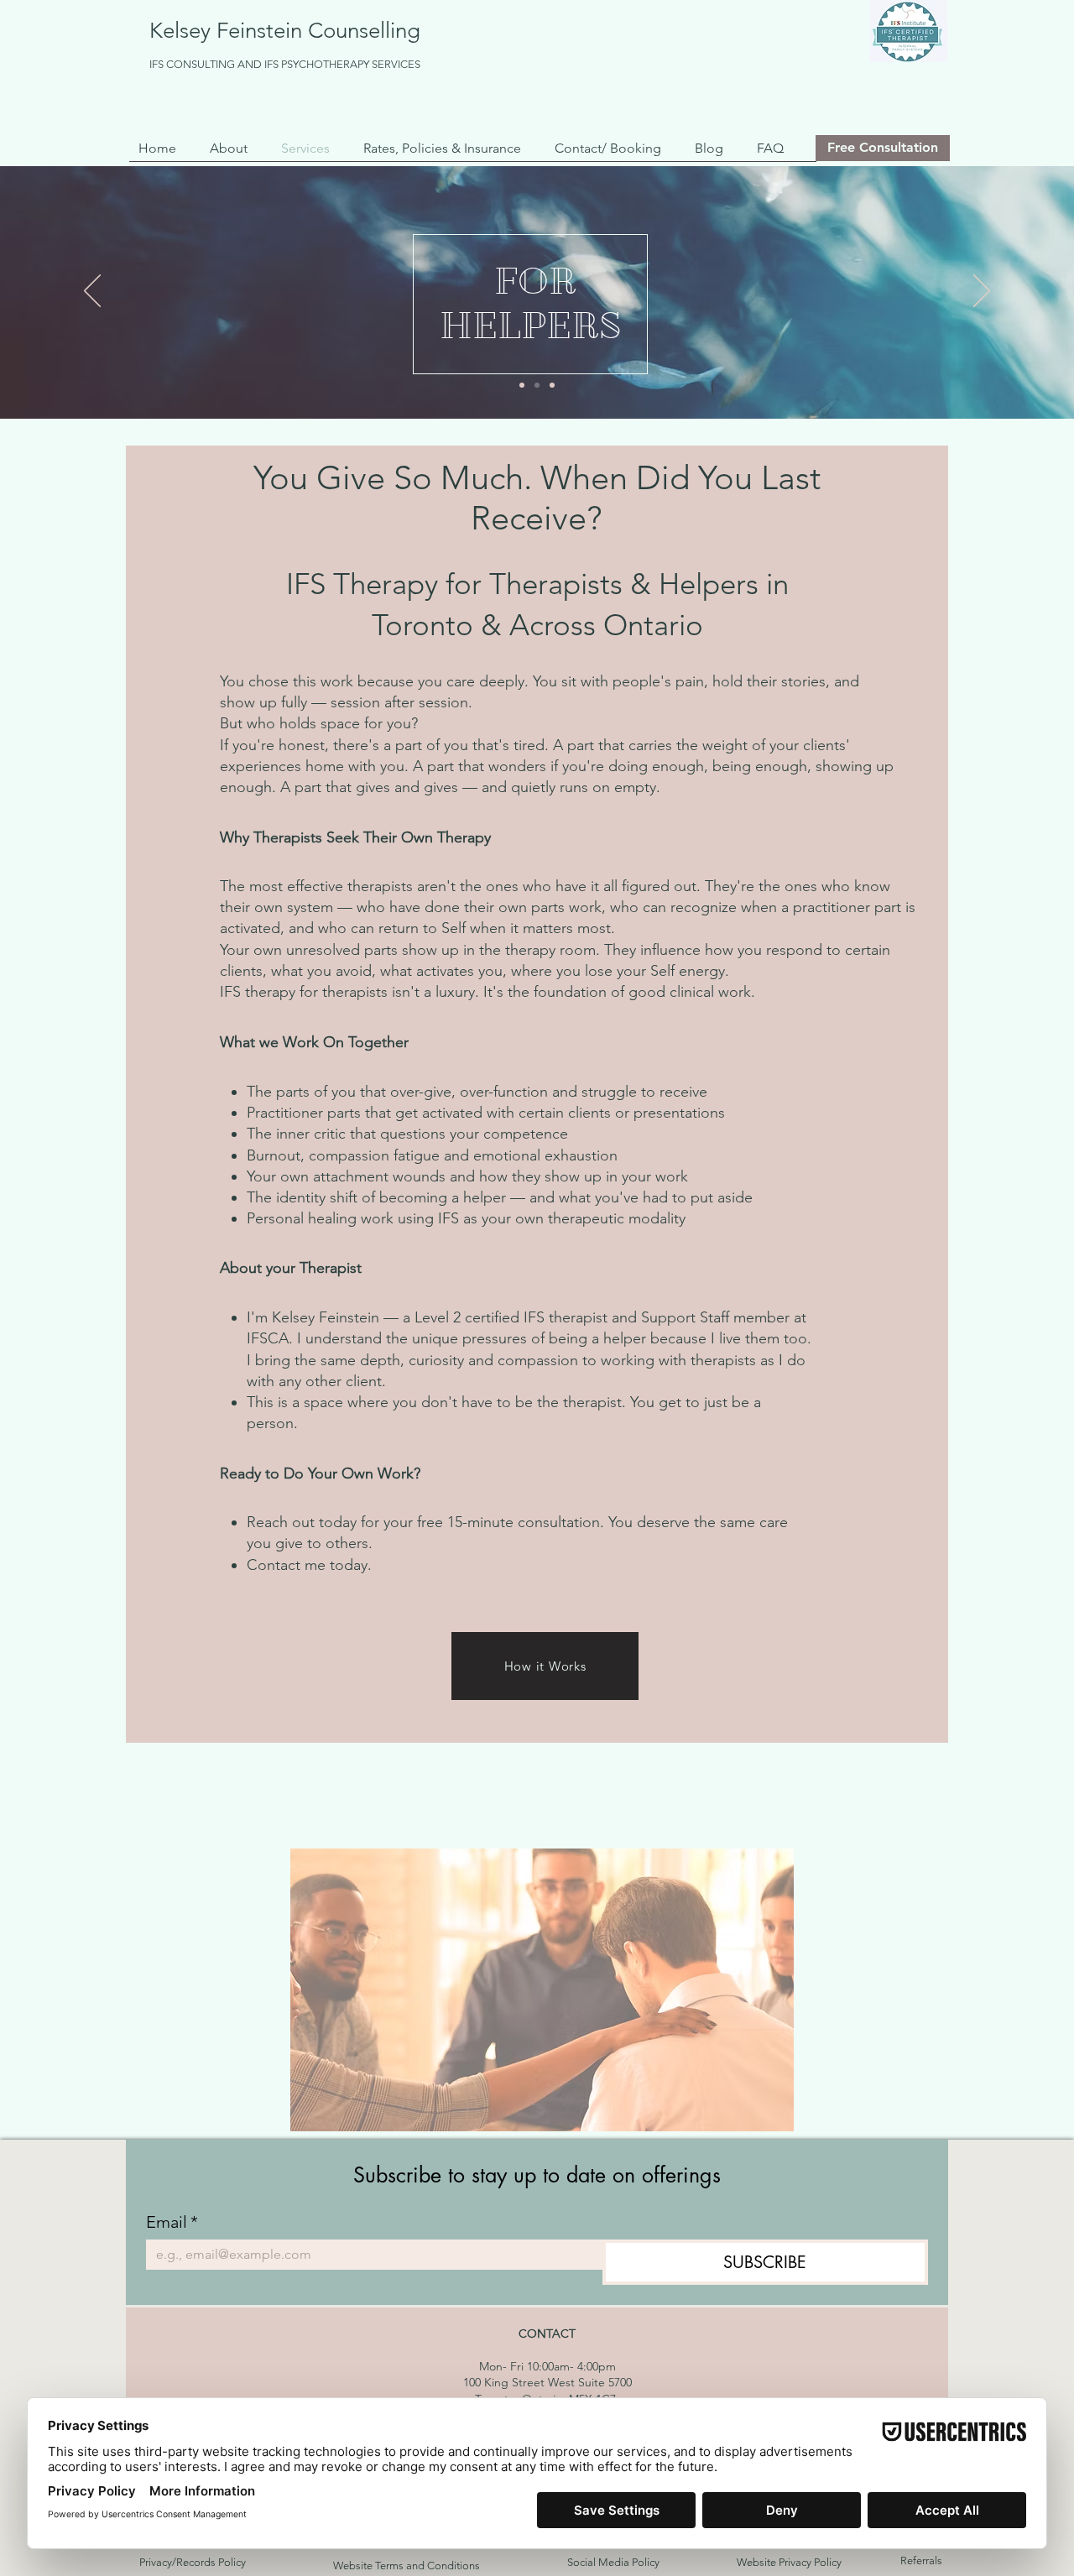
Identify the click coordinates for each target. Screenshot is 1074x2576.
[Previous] (92, 292)
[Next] (982, 292)
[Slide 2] (537, 385)
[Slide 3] (552, 385)
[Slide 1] (522, 385)
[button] (233, 148)
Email (172, 2222)
